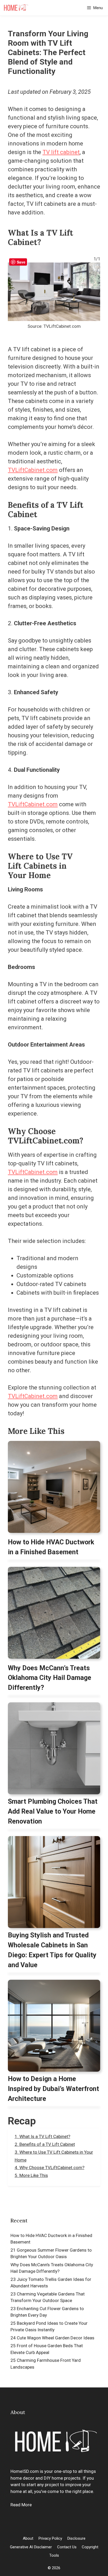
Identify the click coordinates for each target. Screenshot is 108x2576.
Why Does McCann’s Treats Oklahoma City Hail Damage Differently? (50, 1678)
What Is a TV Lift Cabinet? (45, 2136)
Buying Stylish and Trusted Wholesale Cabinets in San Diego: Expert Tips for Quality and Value (52, 1950)
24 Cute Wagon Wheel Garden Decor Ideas (52, 2338)
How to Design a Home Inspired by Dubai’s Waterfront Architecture (53, 2089)
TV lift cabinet (61, 152)
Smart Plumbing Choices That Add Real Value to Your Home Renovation (53, 1811)
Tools (54, 2555)
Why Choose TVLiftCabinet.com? (52, 2168)
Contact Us (67, 2547)
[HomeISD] (15, 8)
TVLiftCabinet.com (33, 470)
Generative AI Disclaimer (31, 2547)
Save (21, 262)
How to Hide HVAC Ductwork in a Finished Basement (51, 1547)
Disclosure (76, 2538)
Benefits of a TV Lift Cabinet (47, 2144)
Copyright (90, 2547)
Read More (21, 2505)
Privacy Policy (50, 2538)
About (28, 2538)
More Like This (34, 2175)
